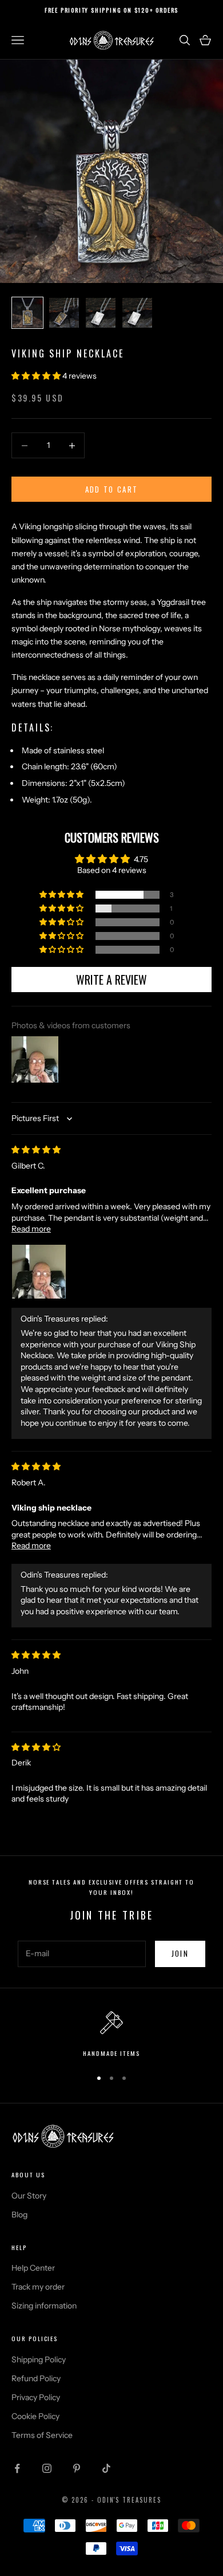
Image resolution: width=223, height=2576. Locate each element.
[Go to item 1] (27, 313)
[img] (36, 1150)
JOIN (180, 1953)
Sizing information (44, 2306)
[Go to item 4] (137, 313)
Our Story (29, 2196)
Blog (19, 2215)
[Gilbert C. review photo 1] (39, 1272)
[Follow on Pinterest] (77, 2468)
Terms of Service (42, 2435)
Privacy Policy (36, 2397)
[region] (111, 2035)
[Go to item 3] (101, 313)
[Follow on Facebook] (17, 2468)
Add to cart (112, 489)
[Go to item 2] (64, 313)
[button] (37, 376)
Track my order (38, 2287)
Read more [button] (31, 1229)
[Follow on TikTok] (106, 2468)
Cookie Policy (35, 2416)
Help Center (33, 2268)
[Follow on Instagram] (47, 2468)
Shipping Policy (39, 2359)
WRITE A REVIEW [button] (111, 980)
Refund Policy (36, 2378)
